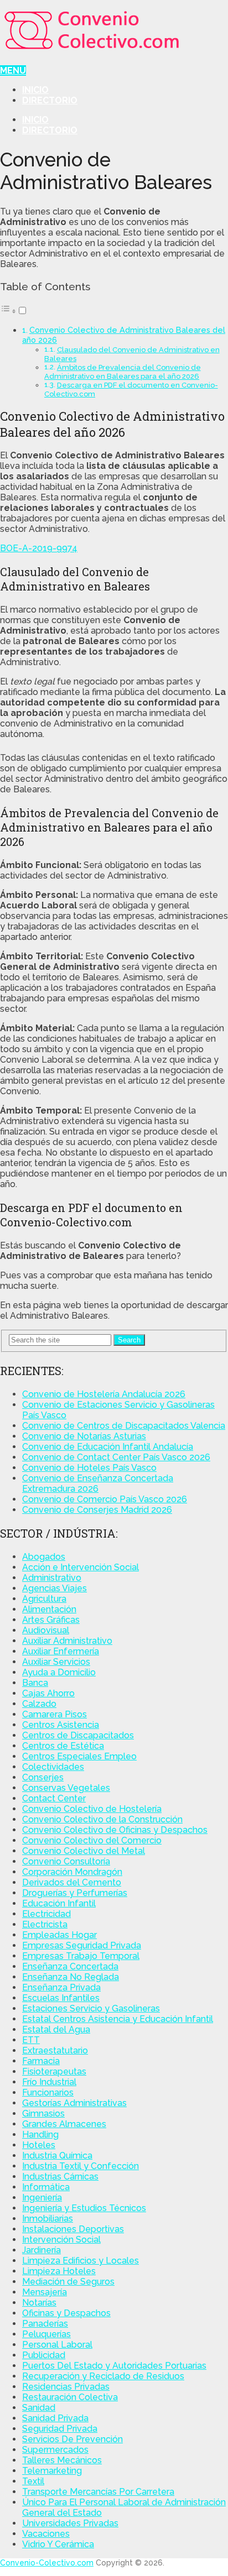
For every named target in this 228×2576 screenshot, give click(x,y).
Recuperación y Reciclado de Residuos (103, 2376)
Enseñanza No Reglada (71, 1977)
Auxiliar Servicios (56, 1662)
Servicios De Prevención (72, 2439)
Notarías (39, 2303)
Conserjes (43, 1777)
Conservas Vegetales (66, 1788)
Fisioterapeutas (54, 2071)
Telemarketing (52, 2471)
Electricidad (46, 1914)
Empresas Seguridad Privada (82, 1945)
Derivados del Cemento (72, 1882)
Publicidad (44, 2355)
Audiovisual (46, 1630)
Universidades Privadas (70, 2523)
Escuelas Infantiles (61, 1998)
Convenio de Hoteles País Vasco (89, 1468)
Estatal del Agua (56, 2029)
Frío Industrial (49, 2082)
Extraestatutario (55, 2050)
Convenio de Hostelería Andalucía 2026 (104, 1394)
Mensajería (45, 2292)
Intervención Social (61, 2240)
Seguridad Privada (60, 2429)
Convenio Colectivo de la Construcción (102, 1819)
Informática (46, 2187)
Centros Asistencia (61, 1725)
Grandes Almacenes (64, 2124)
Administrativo (52, 1578)
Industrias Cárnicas (60, 2177)
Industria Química (57, 2156)
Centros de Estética (63, 1746)
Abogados (44, 1557)
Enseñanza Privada (61, 1987)
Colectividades (53, 1767)
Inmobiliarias (48, 2219)
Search (129, 1340)
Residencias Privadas (66, 2387)
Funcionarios (48, 2092)
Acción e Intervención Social (81, 1567)
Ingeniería (42, 2198)
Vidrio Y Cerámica (58, 2544)
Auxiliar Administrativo (67, 1641)
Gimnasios (43, 2113)
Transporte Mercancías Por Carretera (98, 2492)
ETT (31, 2040)
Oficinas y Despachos (66, 2313)
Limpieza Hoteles (59, 2271)
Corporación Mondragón (72, 1872)
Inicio (35, 90)
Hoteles (39, 2145)
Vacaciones (46, 2534)
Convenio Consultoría (66, 1861)
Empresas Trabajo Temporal (81, 1956)
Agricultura (44, 1599)
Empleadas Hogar (59, 1935)
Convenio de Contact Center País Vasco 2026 (116, 1457)
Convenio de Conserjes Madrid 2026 (97, 1510)
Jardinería (42, 2250)
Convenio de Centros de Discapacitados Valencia (124, 1426)
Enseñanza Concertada (70, 1966)
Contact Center (54, 1798)
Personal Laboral (57, 2345)
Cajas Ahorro (48, 1693)
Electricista (45, 1924)
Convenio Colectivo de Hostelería (92, 1809)
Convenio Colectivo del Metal (84, 1851)
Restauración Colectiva (70, 2397)
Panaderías (45, 2324)
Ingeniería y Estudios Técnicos (84, 2208)
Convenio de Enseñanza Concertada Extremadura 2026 (98, 1483)
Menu (13, 70)
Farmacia (41, 2061)
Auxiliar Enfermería (61, 1651)
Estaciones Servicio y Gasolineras (91, 2008)
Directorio (50, 100)
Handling (40, 2135)
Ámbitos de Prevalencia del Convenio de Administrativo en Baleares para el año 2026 (123, 372)
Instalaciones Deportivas (73, 2229)
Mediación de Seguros (68, 2282)
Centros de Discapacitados (78, 1735)
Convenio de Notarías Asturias (84, 1436)
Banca (35, 1683)
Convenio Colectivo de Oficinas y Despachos (115, 1830)
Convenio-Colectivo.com (47, 2563)
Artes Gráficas (51, 1620)
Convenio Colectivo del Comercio (92, 1840)
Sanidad (39, 2408)
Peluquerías (46, 2334)
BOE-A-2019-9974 (39, 548)
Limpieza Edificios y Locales (81, 2261)
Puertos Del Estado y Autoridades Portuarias (114, 2366)
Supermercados (55, 2450)
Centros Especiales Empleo (79, 1756)
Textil (33, 2481)
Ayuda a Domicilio (59, 1672)
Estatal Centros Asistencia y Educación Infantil (118, 2019)
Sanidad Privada (55, 2418)
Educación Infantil (59, 1903)
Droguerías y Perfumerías (75, 1893)
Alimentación (49, 1609)
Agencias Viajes (55, 1588)
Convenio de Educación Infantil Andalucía (108, 1447)
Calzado (39, 1704)
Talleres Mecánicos (62, 2460)
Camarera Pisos (55, 1714)
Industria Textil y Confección (81, 2166)
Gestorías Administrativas (74, 2103)
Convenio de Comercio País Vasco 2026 (105, 1499)
